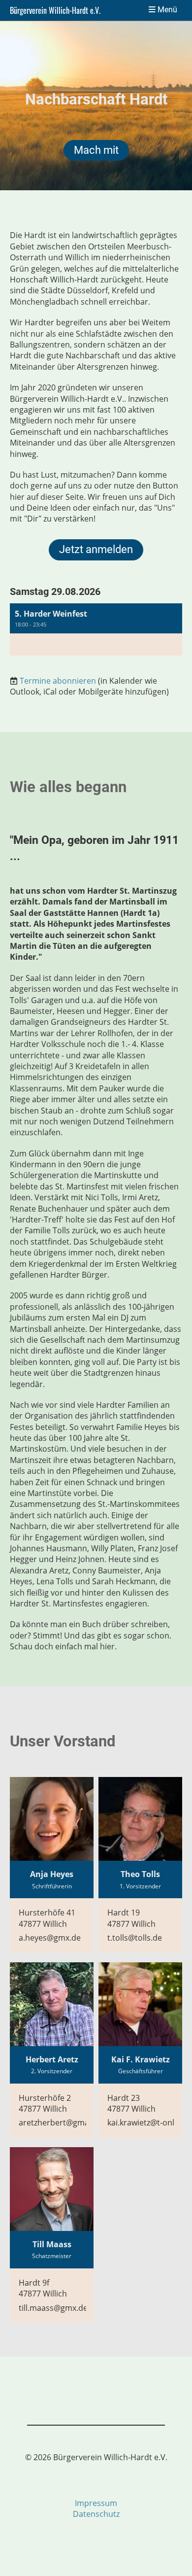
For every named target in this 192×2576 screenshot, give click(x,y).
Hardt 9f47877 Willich (43, 2288)
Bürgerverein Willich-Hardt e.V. (55, 10)
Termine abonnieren (58, 681)
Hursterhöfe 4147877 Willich (47, 1918)
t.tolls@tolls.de (135, 1938)
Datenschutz (96, 2514)
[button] (96, 629)
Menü (166, 10)
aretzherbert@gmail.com (65, 2123)
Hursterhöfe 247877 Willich (45, 2103)
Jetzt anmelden (96, 549)
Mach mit (96, 150)
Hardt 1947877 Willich (131, 1918)
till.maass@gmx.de (53, 2308)
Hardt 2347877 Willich (131, 2103)
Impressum (96, 2503)
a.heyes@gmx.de (50, 1938)
